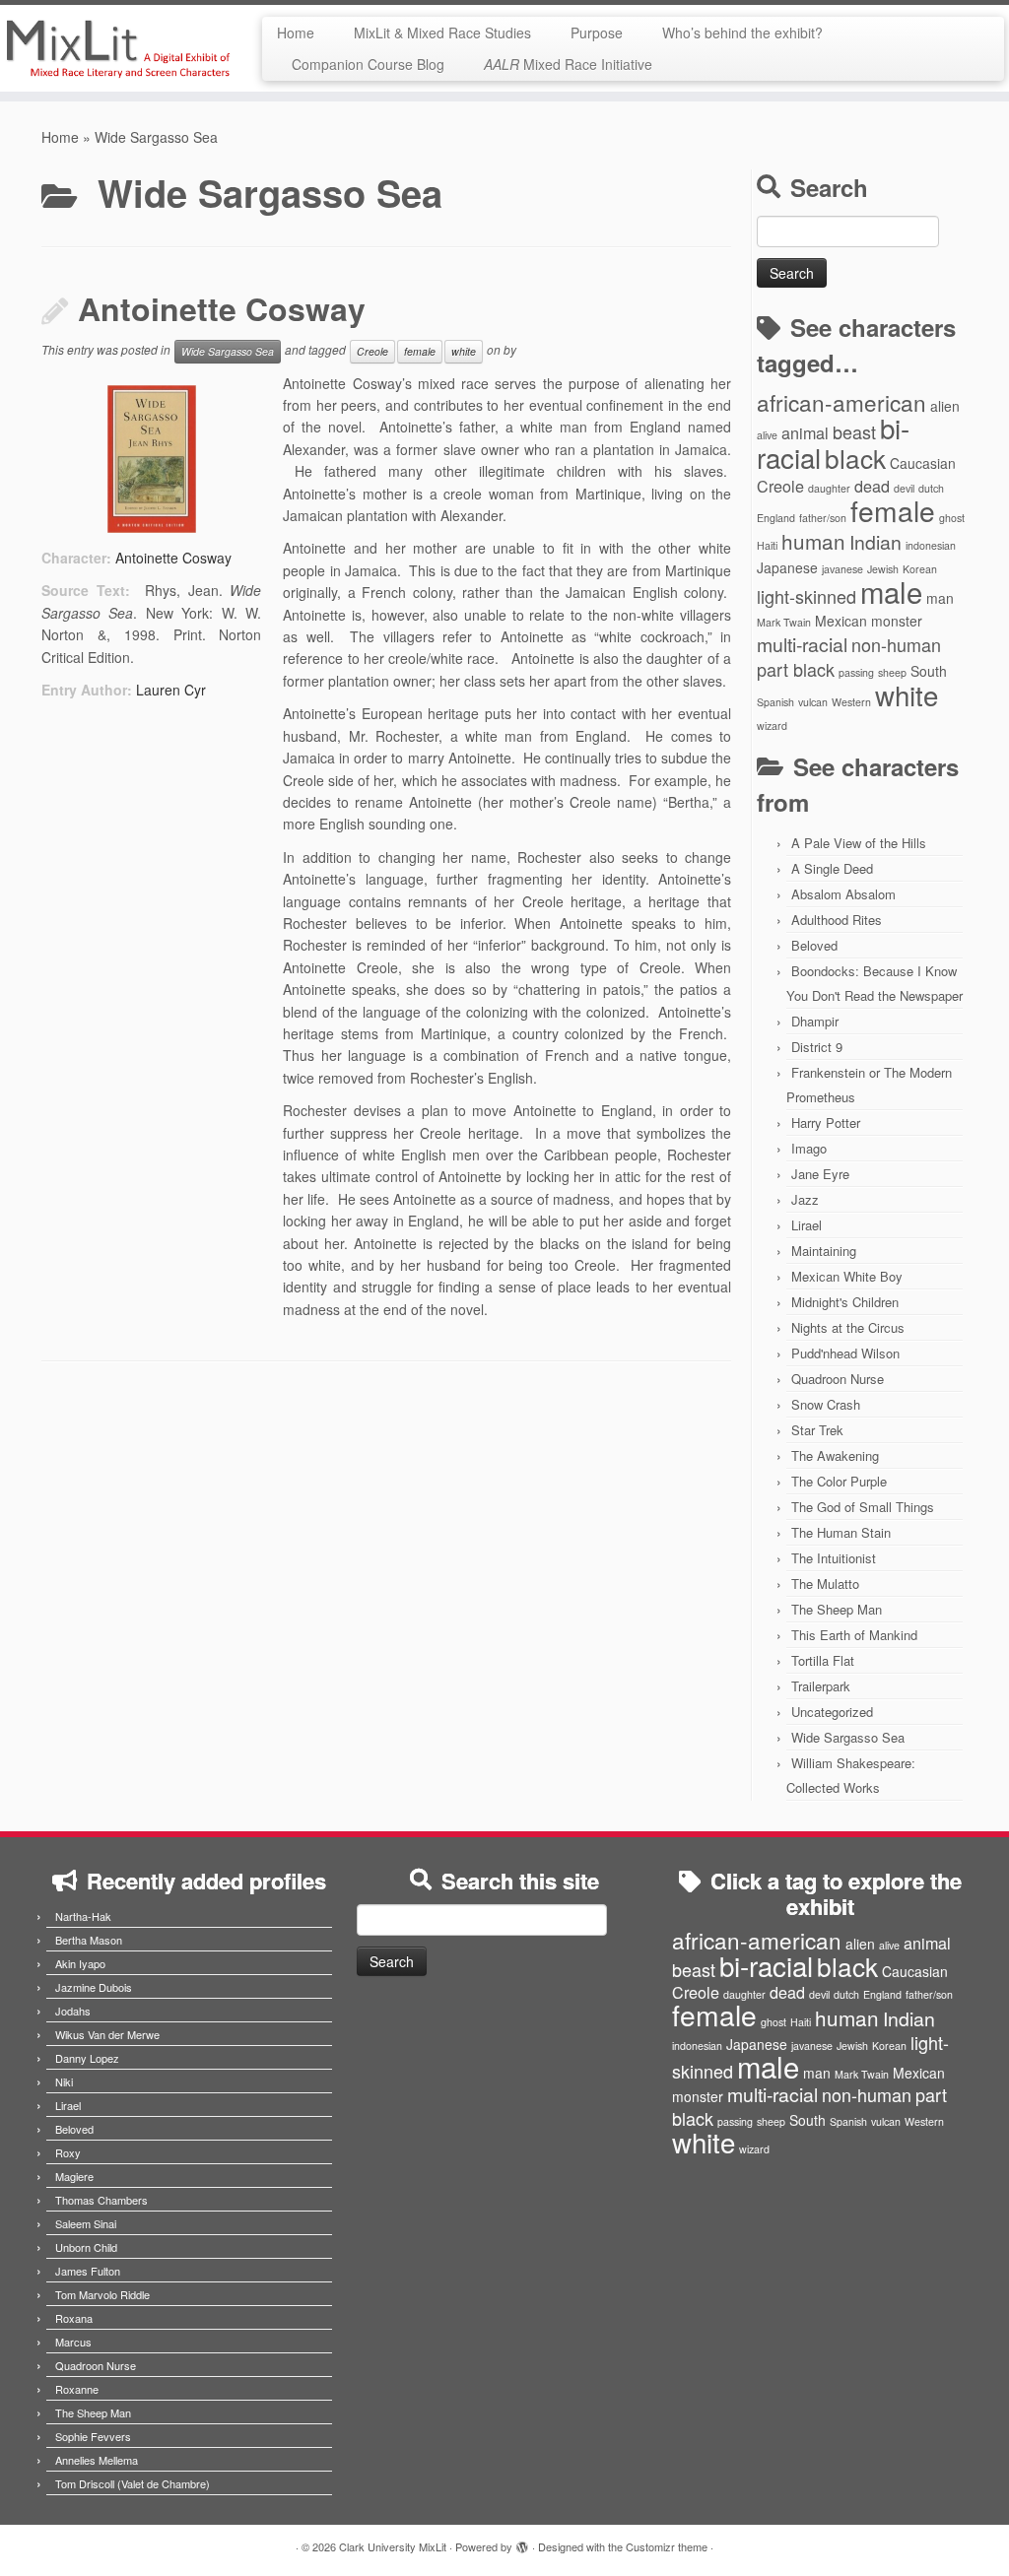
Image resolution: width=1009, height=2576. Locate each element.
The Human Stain (841, 1532)
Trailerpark (821, 1686)
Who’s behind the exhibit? (742, 33)
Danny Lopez (87, 2058)
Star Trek (817, 1430)
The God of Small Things (863, 1507)
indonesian (931, 545)
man (940, 598)
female (420, 351)
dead (872, 486)
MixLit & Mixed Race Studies (442, 33)
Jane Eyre (820, 1174)
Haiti (767, 545)
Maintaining (824, 1251)
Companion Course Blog (368, 64)
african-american (841, 402)
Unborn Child (86, 2247)
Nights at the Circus (848, 1327)
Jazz (805, 1199)
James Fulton (88, 2271)
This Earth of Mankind (854, 1635)
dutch (931, 488)
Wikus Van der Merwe (107, 2034)
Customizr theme (667, 2546)
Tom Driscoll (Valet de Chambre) (133, 2483)
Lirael (807, 1225)
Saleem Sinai (86, 2223)
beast (854, 431)
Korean (920, 569)
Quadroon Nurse (838, 1379)
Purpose (597, 33)
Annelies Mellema (97, 2460)
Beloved (814, 945)
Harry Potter (826, 1123)
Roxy (68, 2152)
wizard (772, 726)
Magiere (74, 2176)
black (855, 458)
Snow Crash (826, 1404)
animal (805, 432)
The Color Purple (839, 1481)
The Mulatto (825, 1584)
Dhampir (815, 1021)
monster (897, 621)
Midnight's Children (845, 1302)
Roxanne (77, 2389)
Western (851, 702)
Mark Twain (784, 622)
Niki (64, 2081)
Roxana (74, 2318)
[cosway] (151, 459)
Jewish (883, 569)
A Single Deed (832, 868)
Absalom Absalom (843, 894)
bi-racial (766, 1965)
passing (856, 672)
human (813, 541)
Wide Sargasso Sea (228, 351)
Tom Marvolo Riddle (102, 2294)
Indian (875, 542)
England (776, 518)
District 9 (817, 1047)
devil (904, 488)
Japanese (787, 567)
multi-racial (802, 644)
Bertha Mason (89, 1940)
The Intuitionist (834, 1558)
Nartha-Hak (83, 1916)
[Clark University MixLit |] (118, 48)
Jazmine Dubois (94, 1987)
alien (945, 406)
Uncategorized (832, 1712)
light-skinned (807, 596)
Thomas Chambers (101, 2200)
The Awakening (835, 1455)
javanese (842, 569)
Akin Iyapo (80, 1963)
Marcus (73, 2342)
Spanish (775, 702)
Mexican (841, 621)
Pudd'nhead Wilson (845, 1353)
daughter (829, 488)
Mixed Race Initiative (568, 64)
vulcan (813, 702)
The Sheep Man (837, 1609)
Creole (372, 351)
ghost (952, 518)
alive (767, 435)
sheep (892, 672)
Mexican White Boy (847, 1276)
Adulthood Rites (837, 920)
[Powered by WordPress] (522, 2543)
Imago (809, 1148)
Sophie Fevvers (93, 2436)
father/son (823, 518)
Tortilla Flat (823, 1660)
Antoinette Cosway (222, 308)
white (464, 351)
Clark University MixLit (393, 2546)
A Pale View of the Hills (859, 843)
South (929, 671)
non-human (896, 644)
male (891, 591)
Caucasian (923, 463)
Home (296, 33)
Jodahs (73, 2011)
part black (796, 669)
